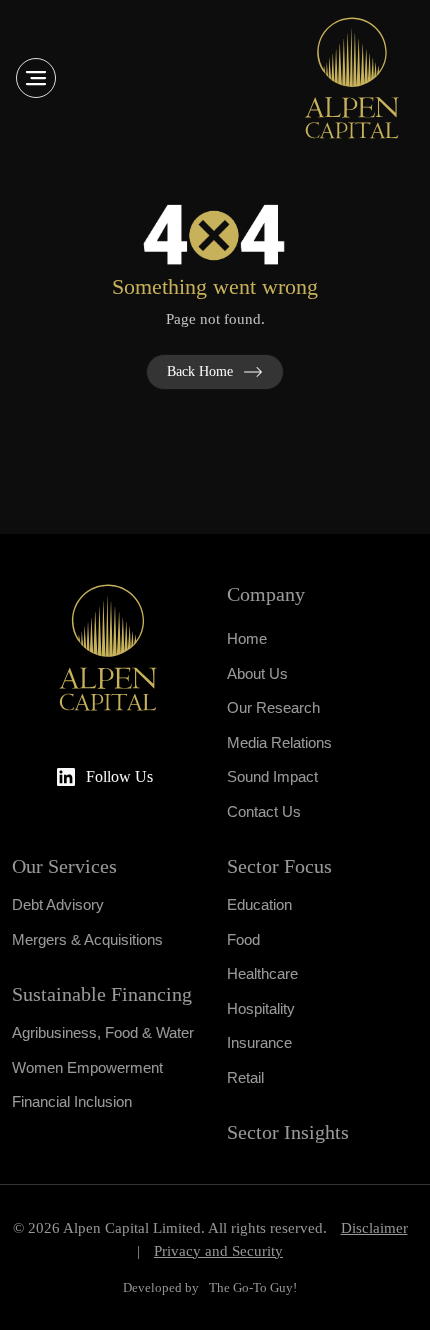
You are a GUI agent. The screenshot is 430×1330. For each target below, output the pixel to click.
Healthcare (262, 973)
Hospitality (261, 1008)
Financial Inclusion (72, 1101)
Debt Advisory (58, 904)
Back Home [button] (200, 371)
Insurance (259, 1042)
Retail (245, 1077)
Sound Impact (272, 776)
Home (247, 638)
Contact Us (264, 811)
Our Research (273, 707)
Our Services (64, 866)
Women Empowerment (87, 1067)
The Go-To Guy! (253, 1287)
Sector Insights (288, 1132)
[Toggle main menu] (36, 78)
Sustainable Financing (102, 994)
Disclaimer (374, 1228)
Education (259, 904)
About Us (257, 673)
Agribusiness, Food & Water (103, 1032)
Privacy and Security (218, 1251)
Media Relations (279, 742)
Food (243, 939)
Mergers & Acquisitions (87, 939)
